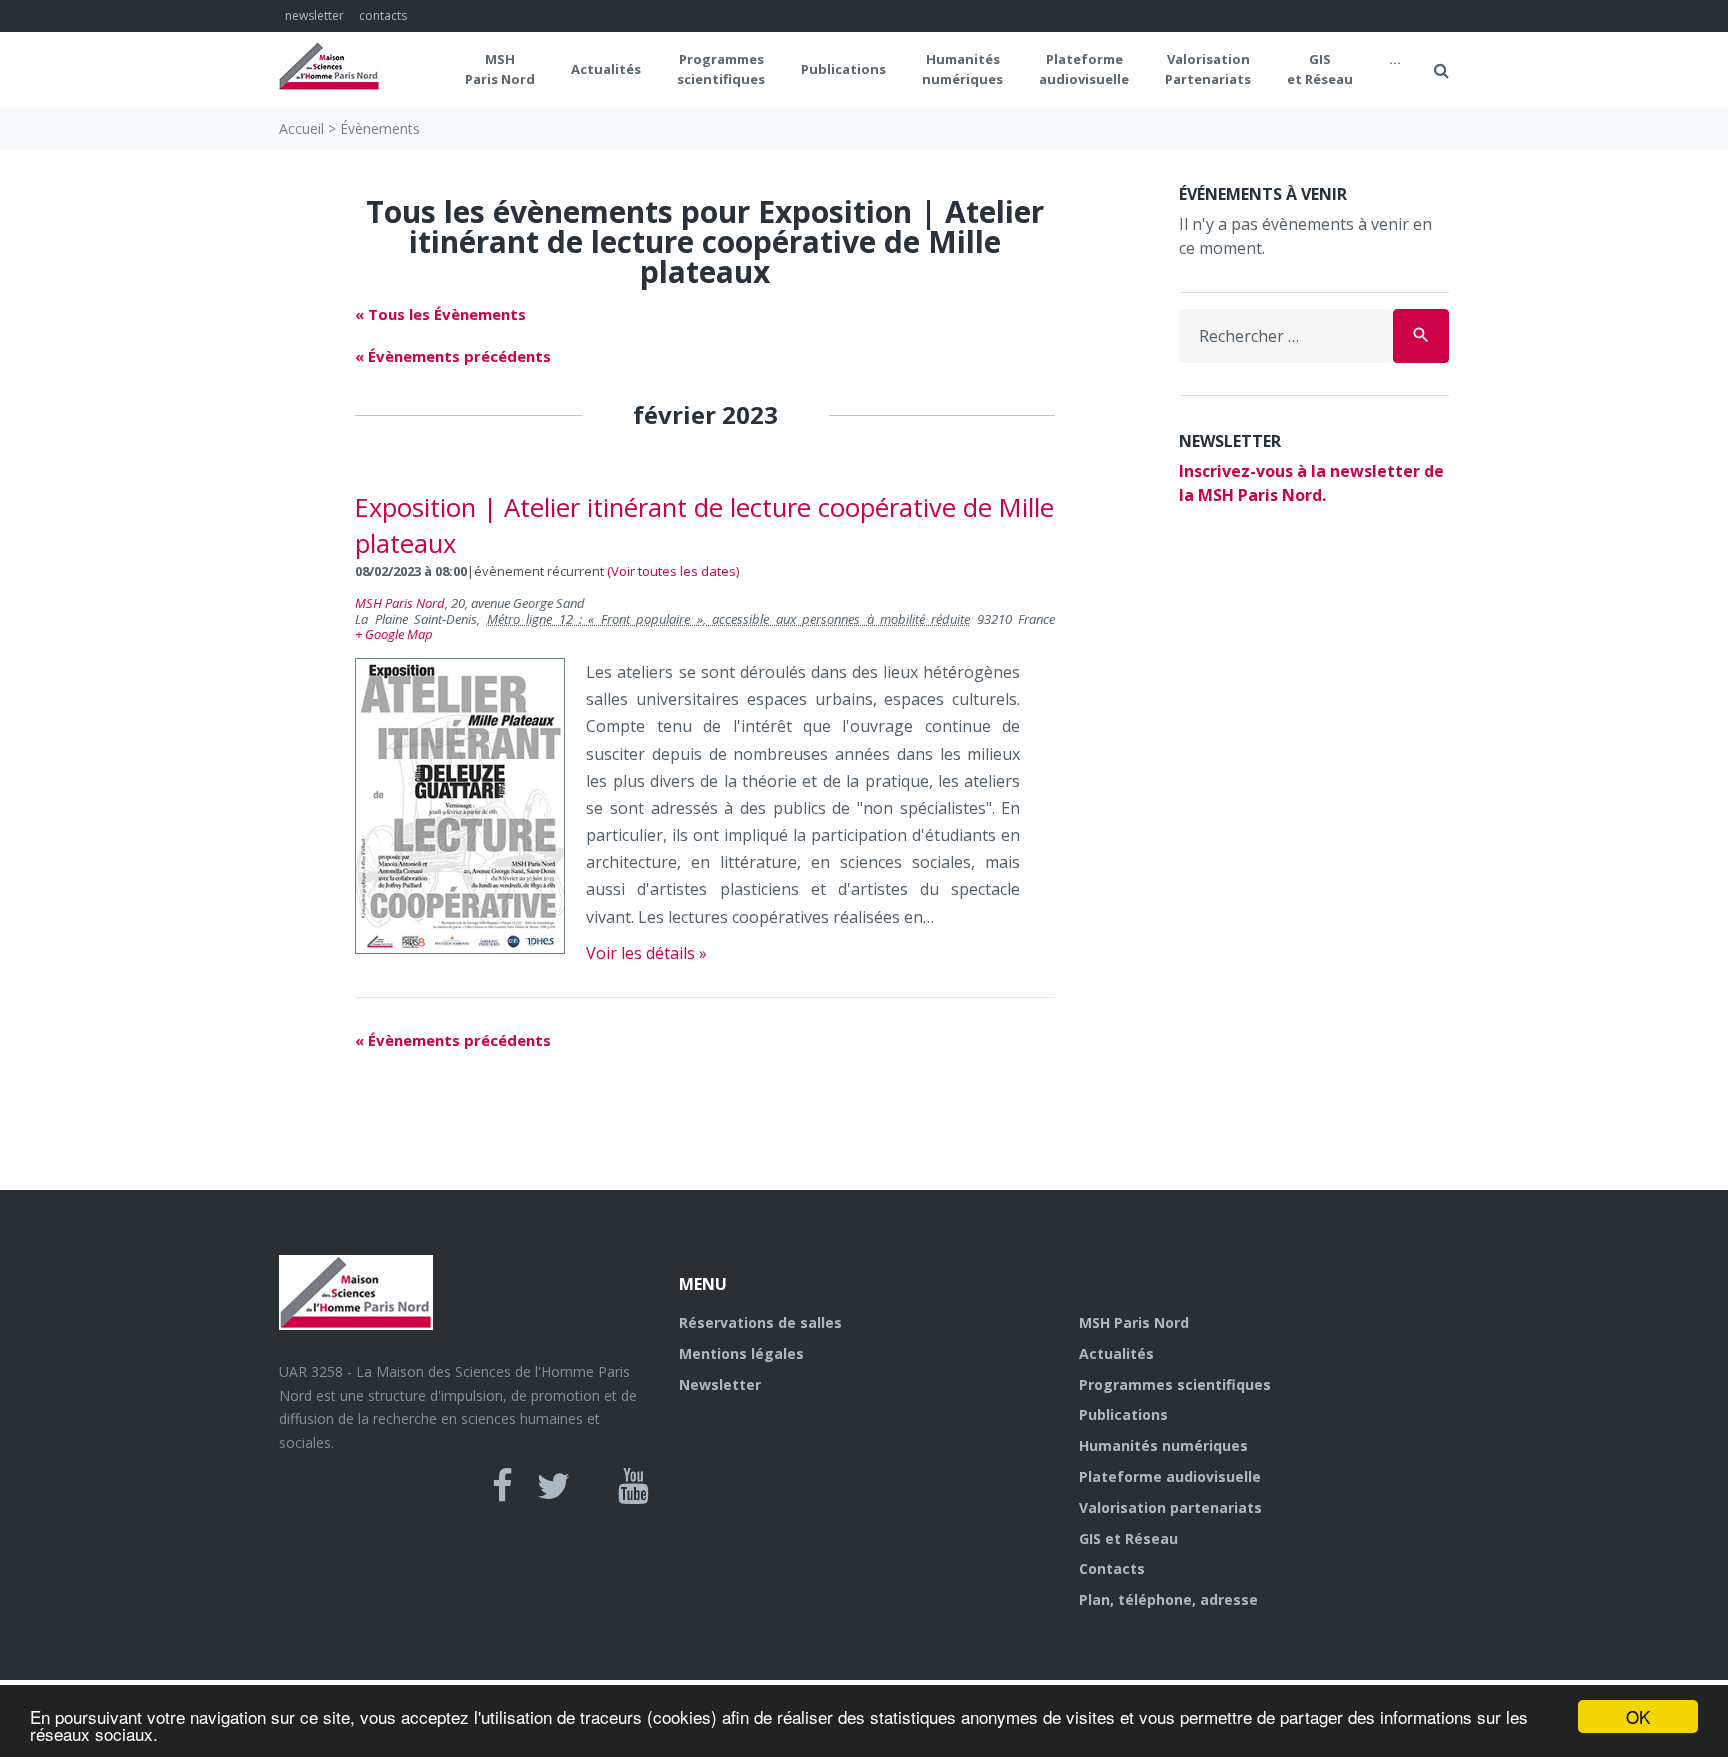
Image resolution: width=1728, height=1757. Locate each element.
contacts (383, 15)
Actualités (606, 69)
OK (1638, 1716)
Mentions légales (741, 1353)
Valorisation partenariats (1170, 1507)
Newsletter (720, 1384)
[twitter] (553, 1486)
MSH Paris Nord (500, 69)
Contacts (1112, 1568)
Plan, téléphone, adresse (1168, 1599)
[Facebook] (502, 1486)
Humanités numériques (962, 69)
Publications (843, 69)
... (1395, 59)
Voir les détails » (646, 953)
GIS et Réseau (1320, 69)
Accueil (301, 128)
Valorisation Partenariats (1208, 69)
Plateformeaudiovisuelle (1084, 69)
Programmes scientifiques (721, 69)
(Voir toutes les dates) (673, 571)
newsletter (314, 15)
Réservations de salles (760, 1322)
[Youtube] (633, 1486)
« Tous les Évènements (440, 314)
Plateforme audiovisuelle (1170, 1476)
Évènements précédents (453, 356)
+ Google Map (394, 634)
